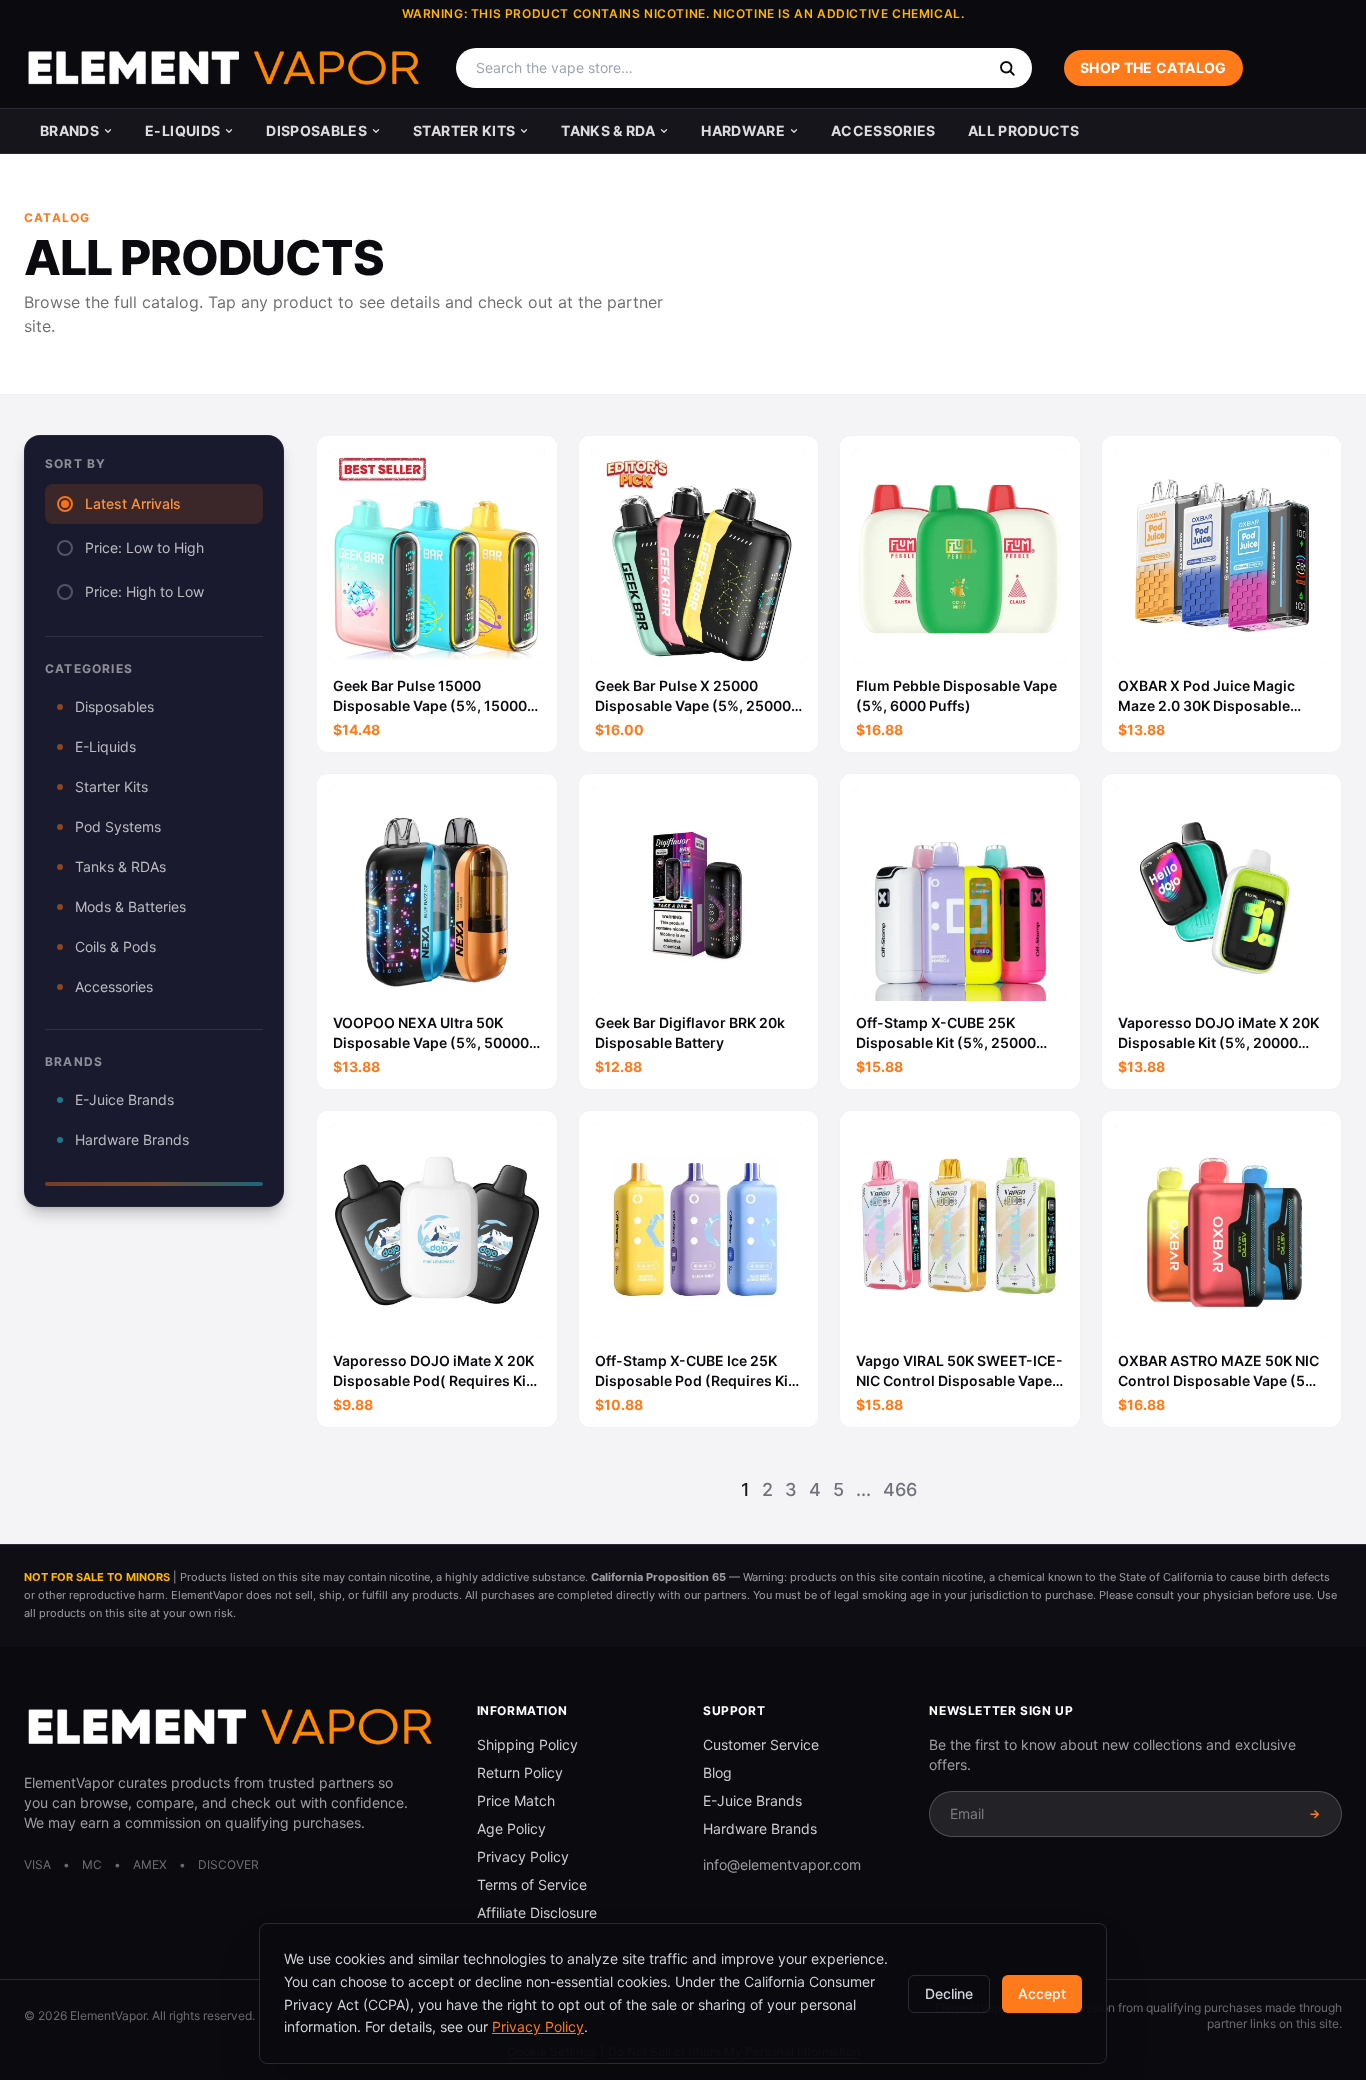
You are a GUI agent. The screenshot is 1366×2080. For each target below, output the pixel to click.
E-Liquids (182, 130)
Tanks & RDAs (120, 866)
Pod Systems (118, 826)
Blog (717, 1772)
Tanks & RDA (608, 130)
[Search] (1007, 68)
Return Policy (520, 1772)
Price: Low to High (144, 547)
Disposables (316, 130)
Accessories (883, 130)
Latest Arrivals (133, 503)
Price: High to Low (144, 591)
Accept (1042, 1993)
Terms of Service (532, 1884)
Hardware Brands (132, 1139)
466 (900, 1489)
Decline (949, 1993)
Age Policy (511, 1828)
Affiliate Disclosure (537, 1912)
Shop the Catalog (1153, 67)
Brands (69, 130)
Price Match (516, 1800)
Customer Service (761, 1744)
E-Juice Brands (124, 1099)
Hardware (743, 130)
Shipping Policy (527, 1744)
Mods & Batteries (130, 906)
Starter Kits (464, 130)
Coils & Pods (115, 946)
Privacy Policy (523, 1856)
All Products (1023, 130)
